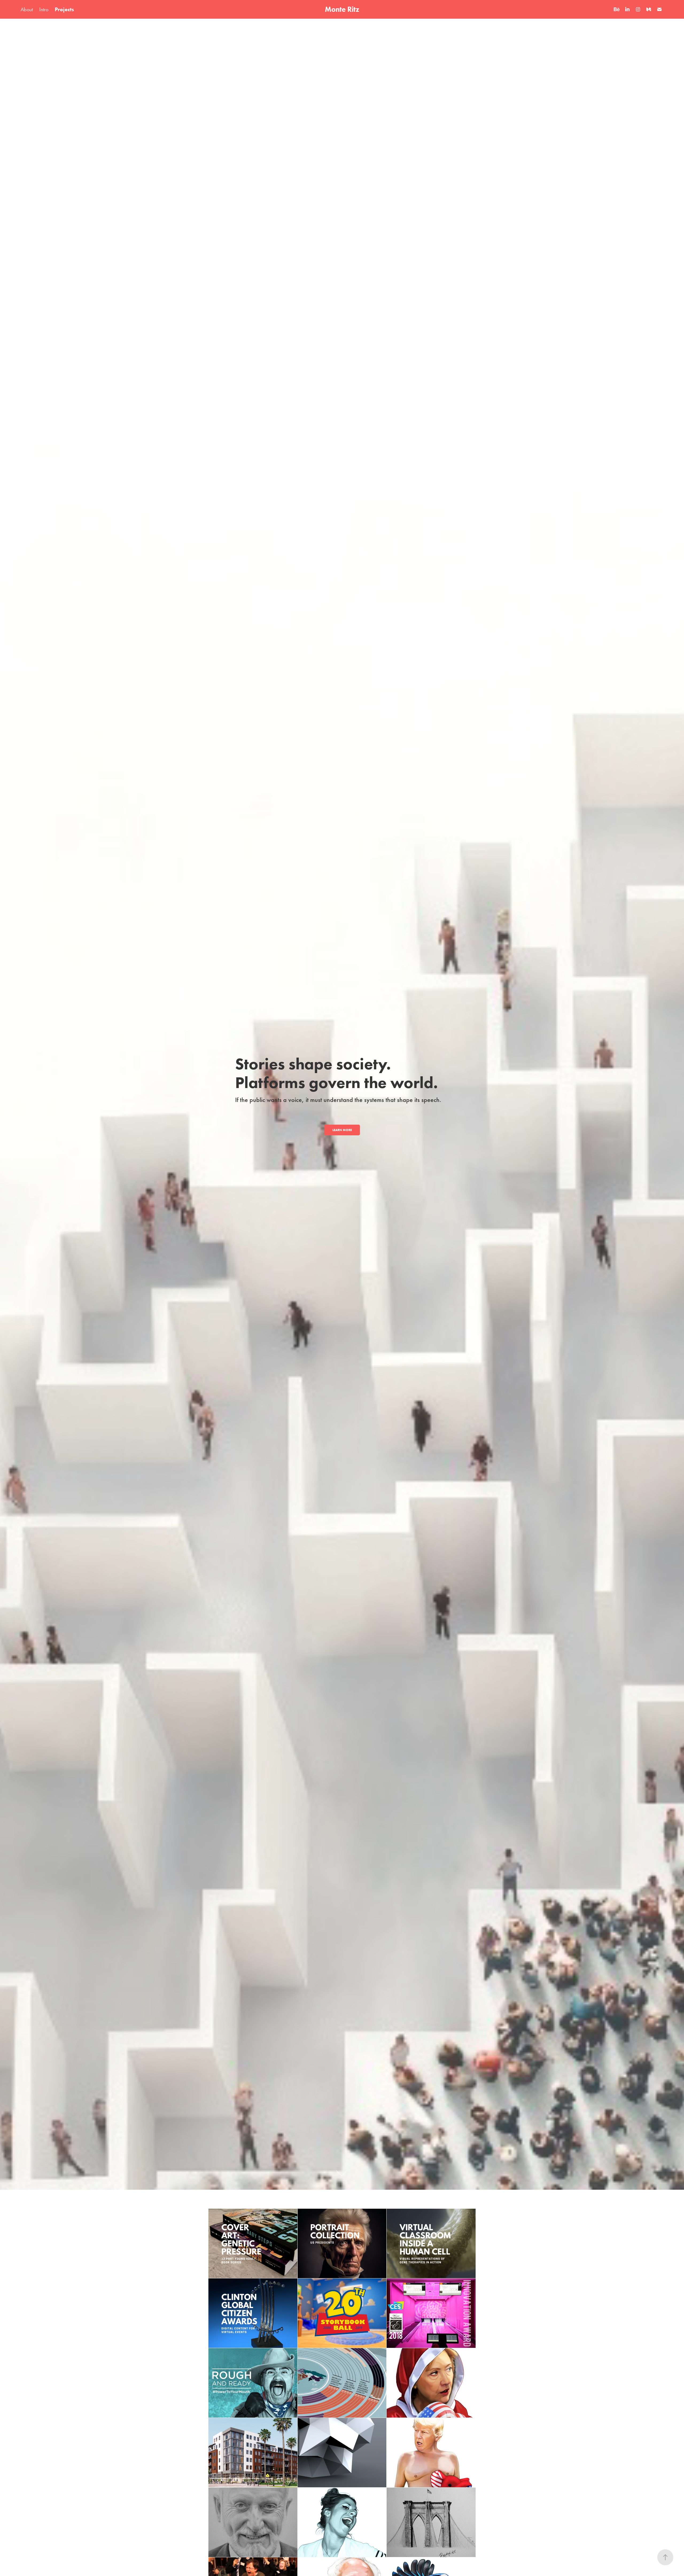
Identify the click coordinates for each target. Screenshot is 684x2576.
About (27, 9)
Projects (64, 9)
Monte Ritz (342, 9)
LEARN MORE (342, 1130)
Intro (44, 9)
